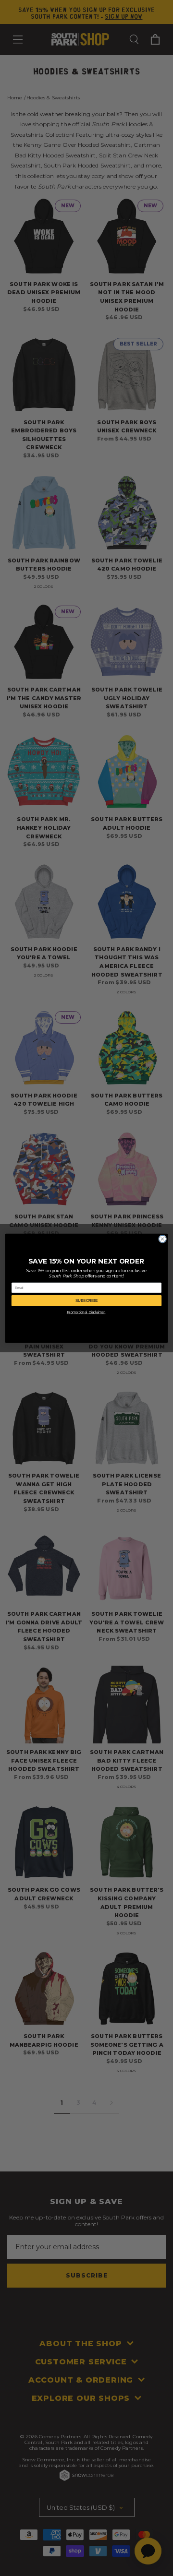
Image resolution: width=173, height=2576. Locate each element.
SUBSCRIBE (86, 1300)
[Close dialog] (163, 1239)
